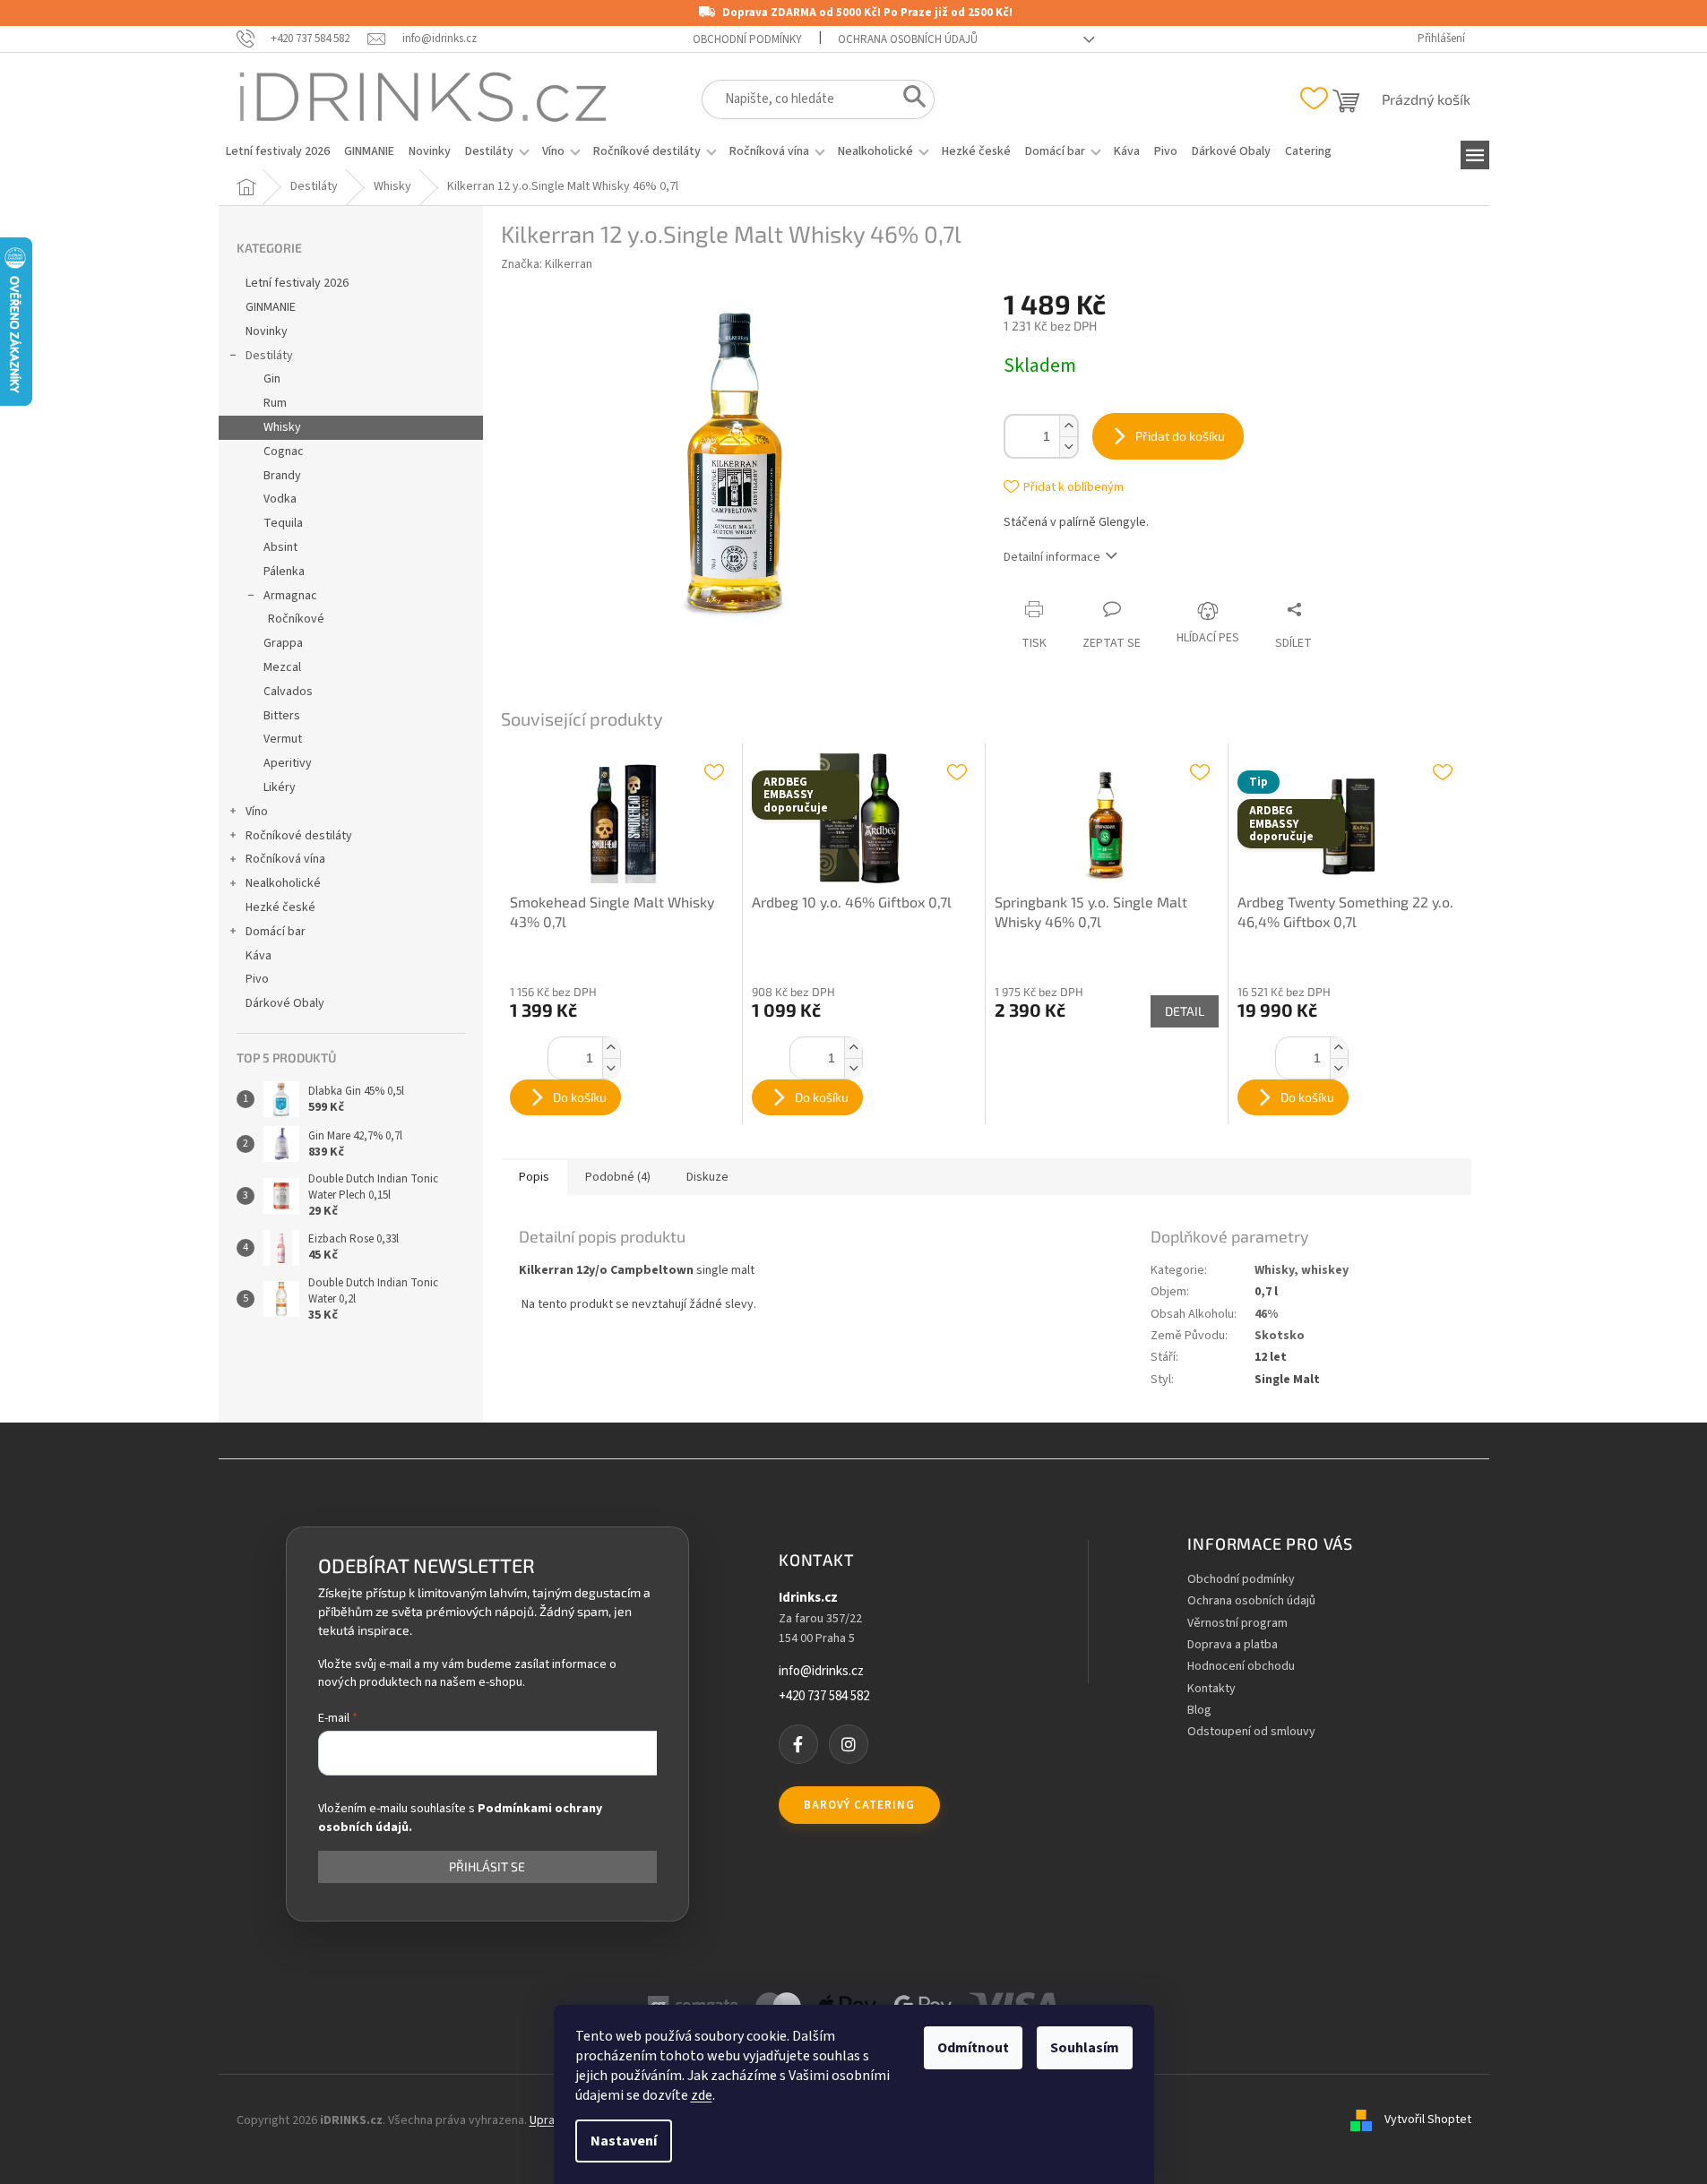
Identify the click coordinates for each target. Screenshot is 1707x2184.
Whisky (282, 427)
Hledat (909, 100)
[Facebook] (798, 1744)
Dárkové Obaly (285, 1003)
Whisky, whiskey (1302, 1270)
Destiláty (269, 356)
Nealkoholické (283, 883)
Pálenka (284, 572)
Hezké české (280, 907)
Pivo (257, 979)
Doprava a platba (1233, 1645)
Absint (280, 547)
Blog (1199, 1711)
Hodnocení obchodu (1241, 1667)
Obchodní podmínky (747, 39)
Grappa (283, 643)
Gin (272, 379)
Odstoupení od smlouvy (1251, 1732)
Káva (259, 956)
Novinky (267, 331)
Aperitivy (288, 763)
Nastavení (624, 2141)
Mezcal (282, 667)
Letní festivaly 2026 (297, 283)
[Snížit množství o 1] (1068, 447)
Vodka (280, 499)
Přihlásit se (487, 1866)
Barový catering (859, 1805)
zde (702, 2095)
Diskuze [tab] (707, 1177)
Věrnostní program (1237, 1624)
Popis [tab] (534, 1177)
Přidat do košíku (1180, 436)
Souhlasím (1085, 2048)
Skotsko (1280, 1336)
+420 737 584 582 (824, 1697)
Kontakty (1211, 1689)
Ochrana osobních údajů (908, 39)
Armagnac (290, 596)
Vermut (283, 739)
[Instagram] (849, 1744)
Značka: (547, 264)
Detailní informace (1052, 557)
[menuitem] (278, 151)
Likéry (280, 787)
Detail (1185, 1011)
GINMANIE (271, 307)
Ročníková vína (285, 859)
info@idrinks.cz (821, 1672)
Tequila (283, 523)
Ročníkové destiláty (299, 836)
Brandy (282, 476)
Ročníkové (296, 619)
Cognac (284, 451)
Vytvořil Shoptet (1428, 2120)
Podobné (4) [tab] (618, 1177)
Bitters (282, 716)
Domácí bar (276, 932)
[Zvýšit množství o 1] (1068, 426)
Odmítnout (973, 2048)
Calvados (288, 692)
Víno (257, 812)
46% (1266, 1314)
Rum (275, 403)
